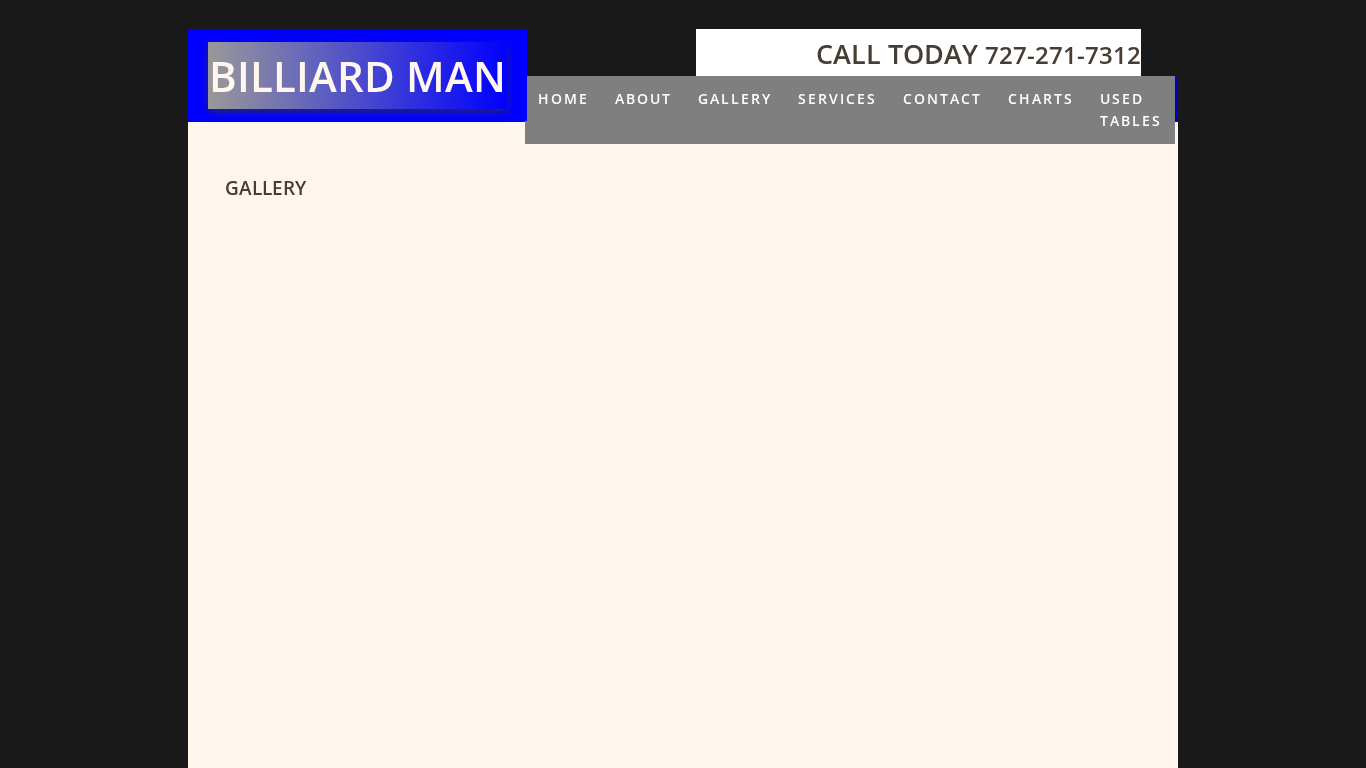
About (643, 98)
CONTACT (942, 98)
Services (837, 98)
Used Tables (1131, 109)
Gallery (735, 98)
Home (563, 98)
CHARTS (1041, 98)
